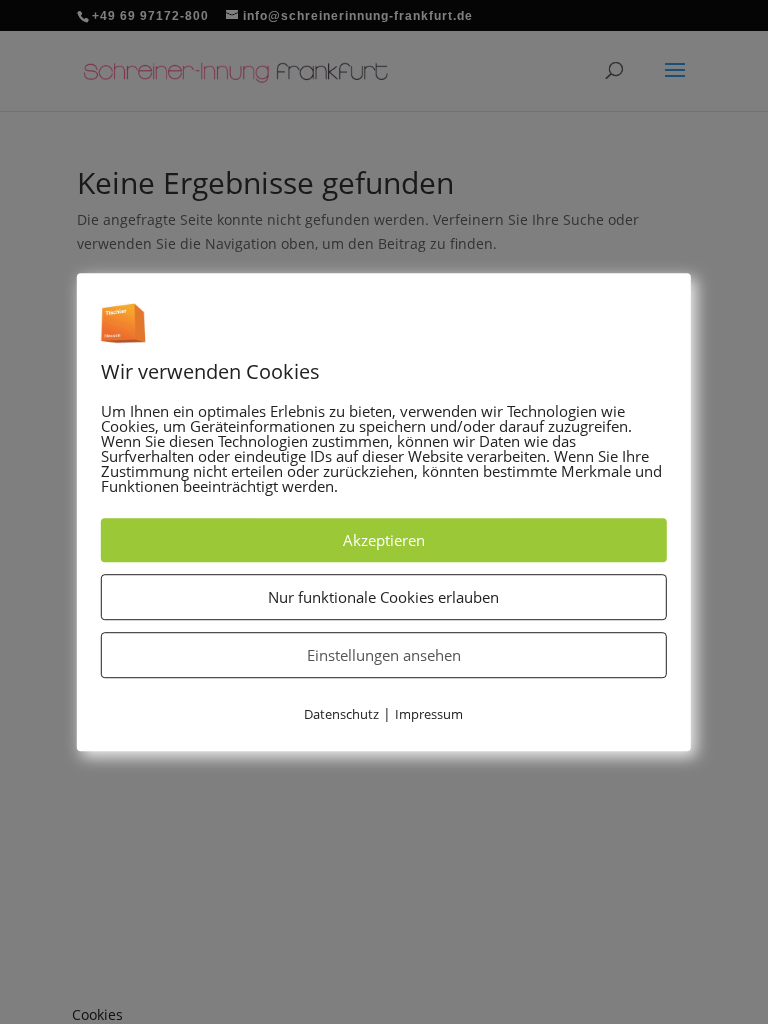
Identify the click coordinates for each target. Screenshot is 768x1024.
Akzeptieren (384, 540)
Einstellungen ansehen (384, 655)
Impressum (429, 714)
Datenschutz (341, 714)
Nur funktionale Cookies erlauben (383, 597)
